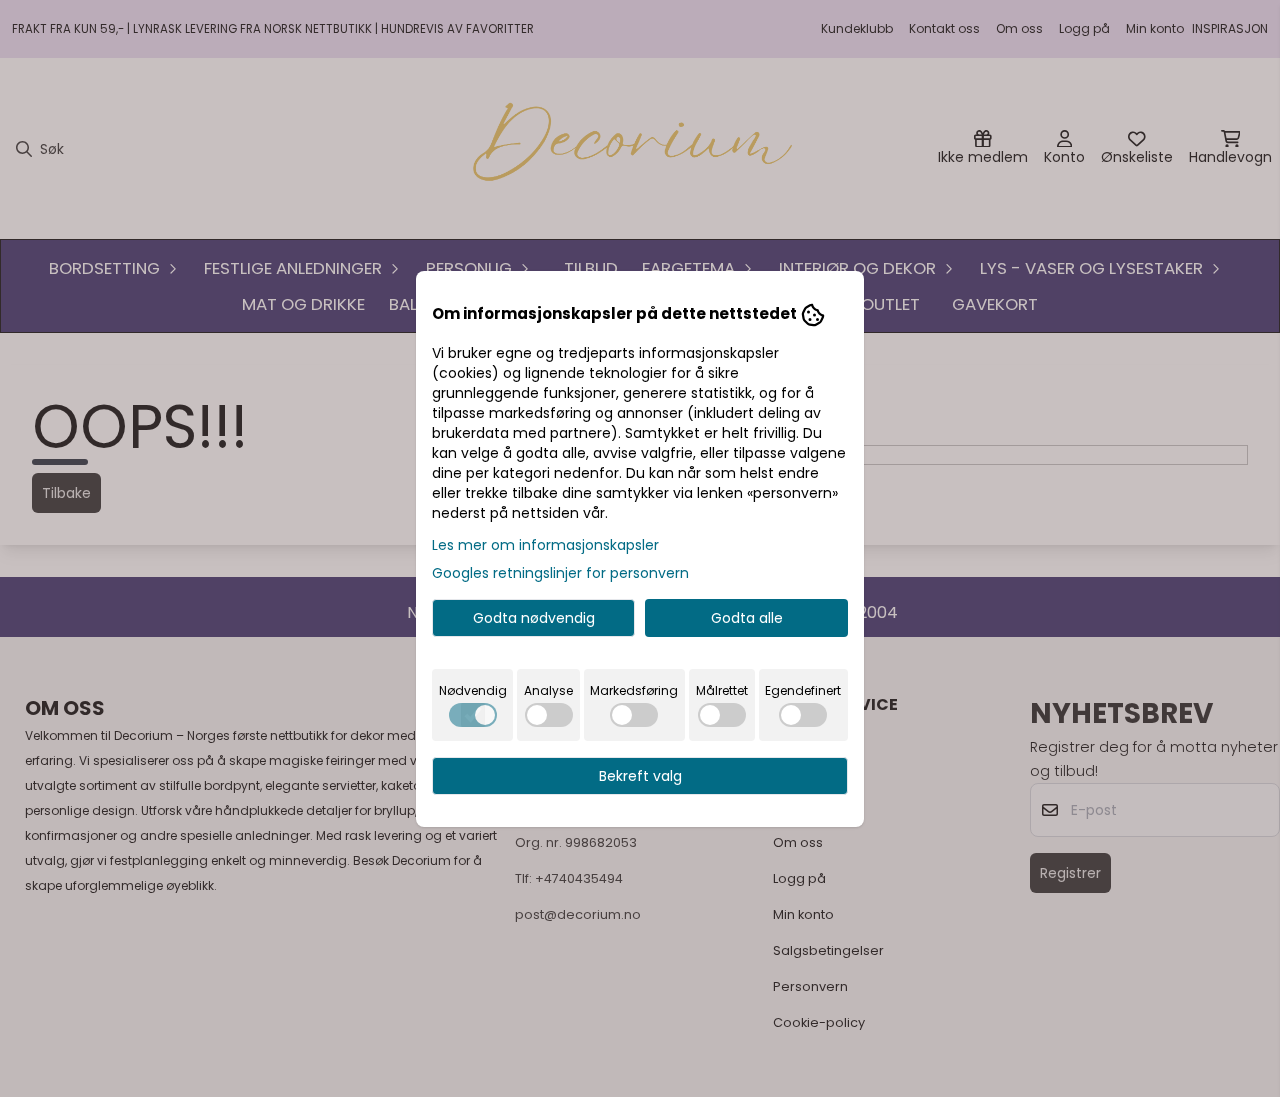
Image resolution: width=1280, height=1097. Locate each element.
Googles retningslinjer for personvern (560, 573)
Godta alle (747, 618)
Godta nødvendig (534, 618)
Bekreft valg (640, 776)
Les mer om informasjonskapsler (545, 545)
